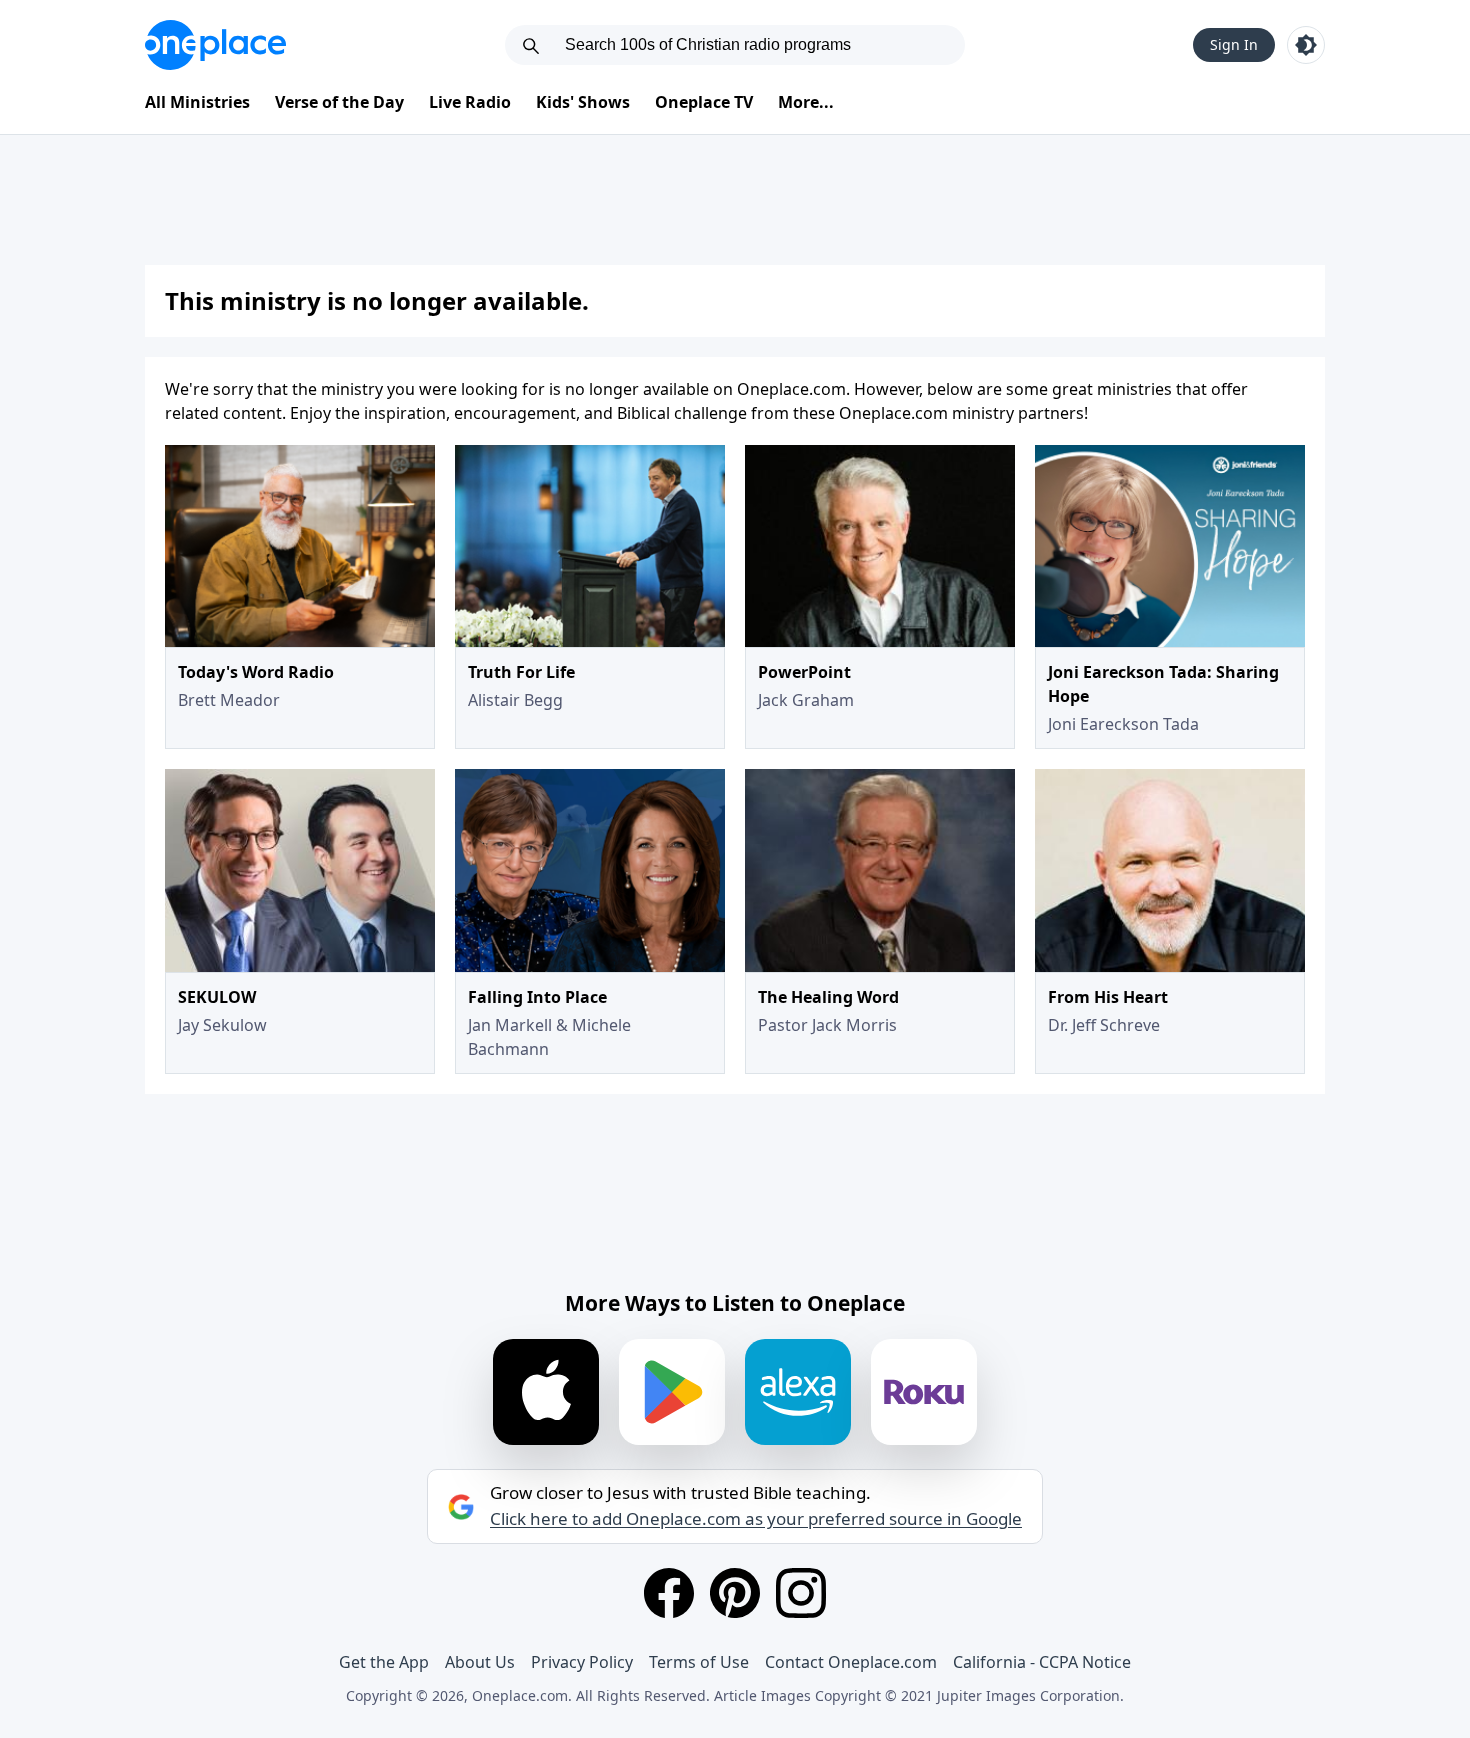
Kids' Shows (583, 102)
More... (806, 102)
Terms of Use (699, 1662)
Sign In (1234, 44)
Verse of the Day (339, 102)
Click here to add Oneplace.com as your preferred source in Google (756, 1519)
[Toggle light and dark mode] (1306, 45)
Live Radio (470, 102)
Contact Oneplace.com (851, 1662)
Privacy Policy (582, 1662)
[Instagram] (801, 1593)
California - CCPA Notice (1042, 1662)
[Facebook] (669, 1593)
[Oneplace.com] (215, 45)
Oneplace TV (704, 102)
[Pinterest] (735, 1593)
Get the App (384, 1662)
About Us (480, 1662)
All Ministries (197, 102)
